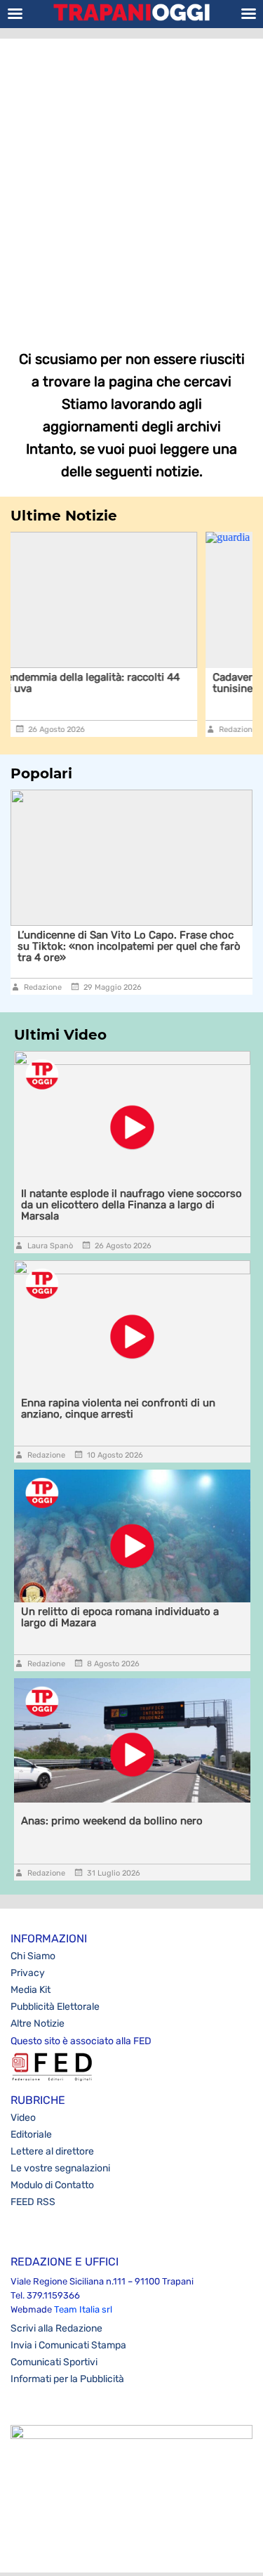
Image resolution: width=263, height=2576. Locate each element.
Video (23, 2118)
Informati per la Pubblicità (67, 2379)
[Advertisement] (131, 184)
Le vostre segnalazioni (60, 2168)
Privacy (28, 1973)
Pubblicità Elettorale (55, 2007)
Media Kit (31, 1990)
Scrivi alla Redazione (56, 2328)
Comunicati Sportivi (54, 2362)
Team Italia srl (83, 2309)
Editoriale (31, 2134)
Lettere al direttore (52, 2151)
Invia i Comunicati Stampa (68, 2345)
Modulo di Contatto (52, 2185)
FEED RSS (33, 2202)
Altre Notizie (38, 2023)
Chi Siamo (33, 1956)
